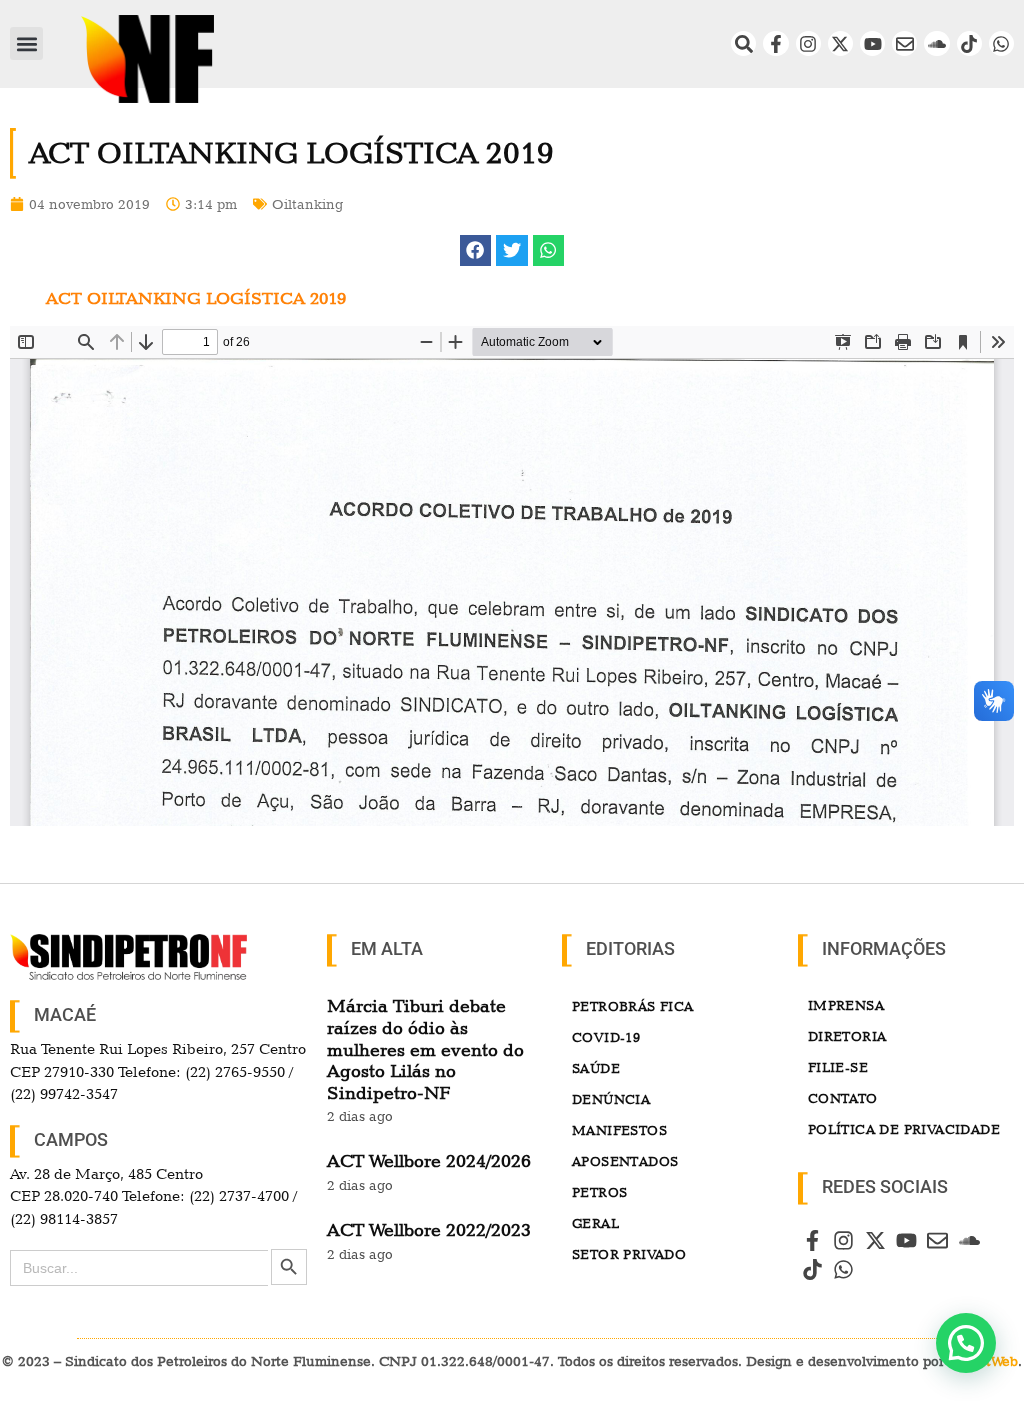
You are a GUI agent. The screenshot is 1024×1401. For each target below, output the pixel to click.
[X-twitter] (840, 43)
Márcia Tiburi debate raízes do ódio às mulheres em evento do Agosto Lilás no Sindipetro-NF (425, 1048)
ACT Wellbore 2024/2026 (429, 1160)
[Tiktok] (969, 43)
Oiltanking (307, 204)
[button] (26, 43)
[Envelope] (904, 43)
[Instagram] (808, 43)
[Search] (743, 43)
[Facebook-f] (775, 43)
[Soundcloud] (936, 43)
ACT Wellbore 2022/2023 (429, 1229)
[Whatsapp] (1001, 43)
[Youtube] (872, 43)
